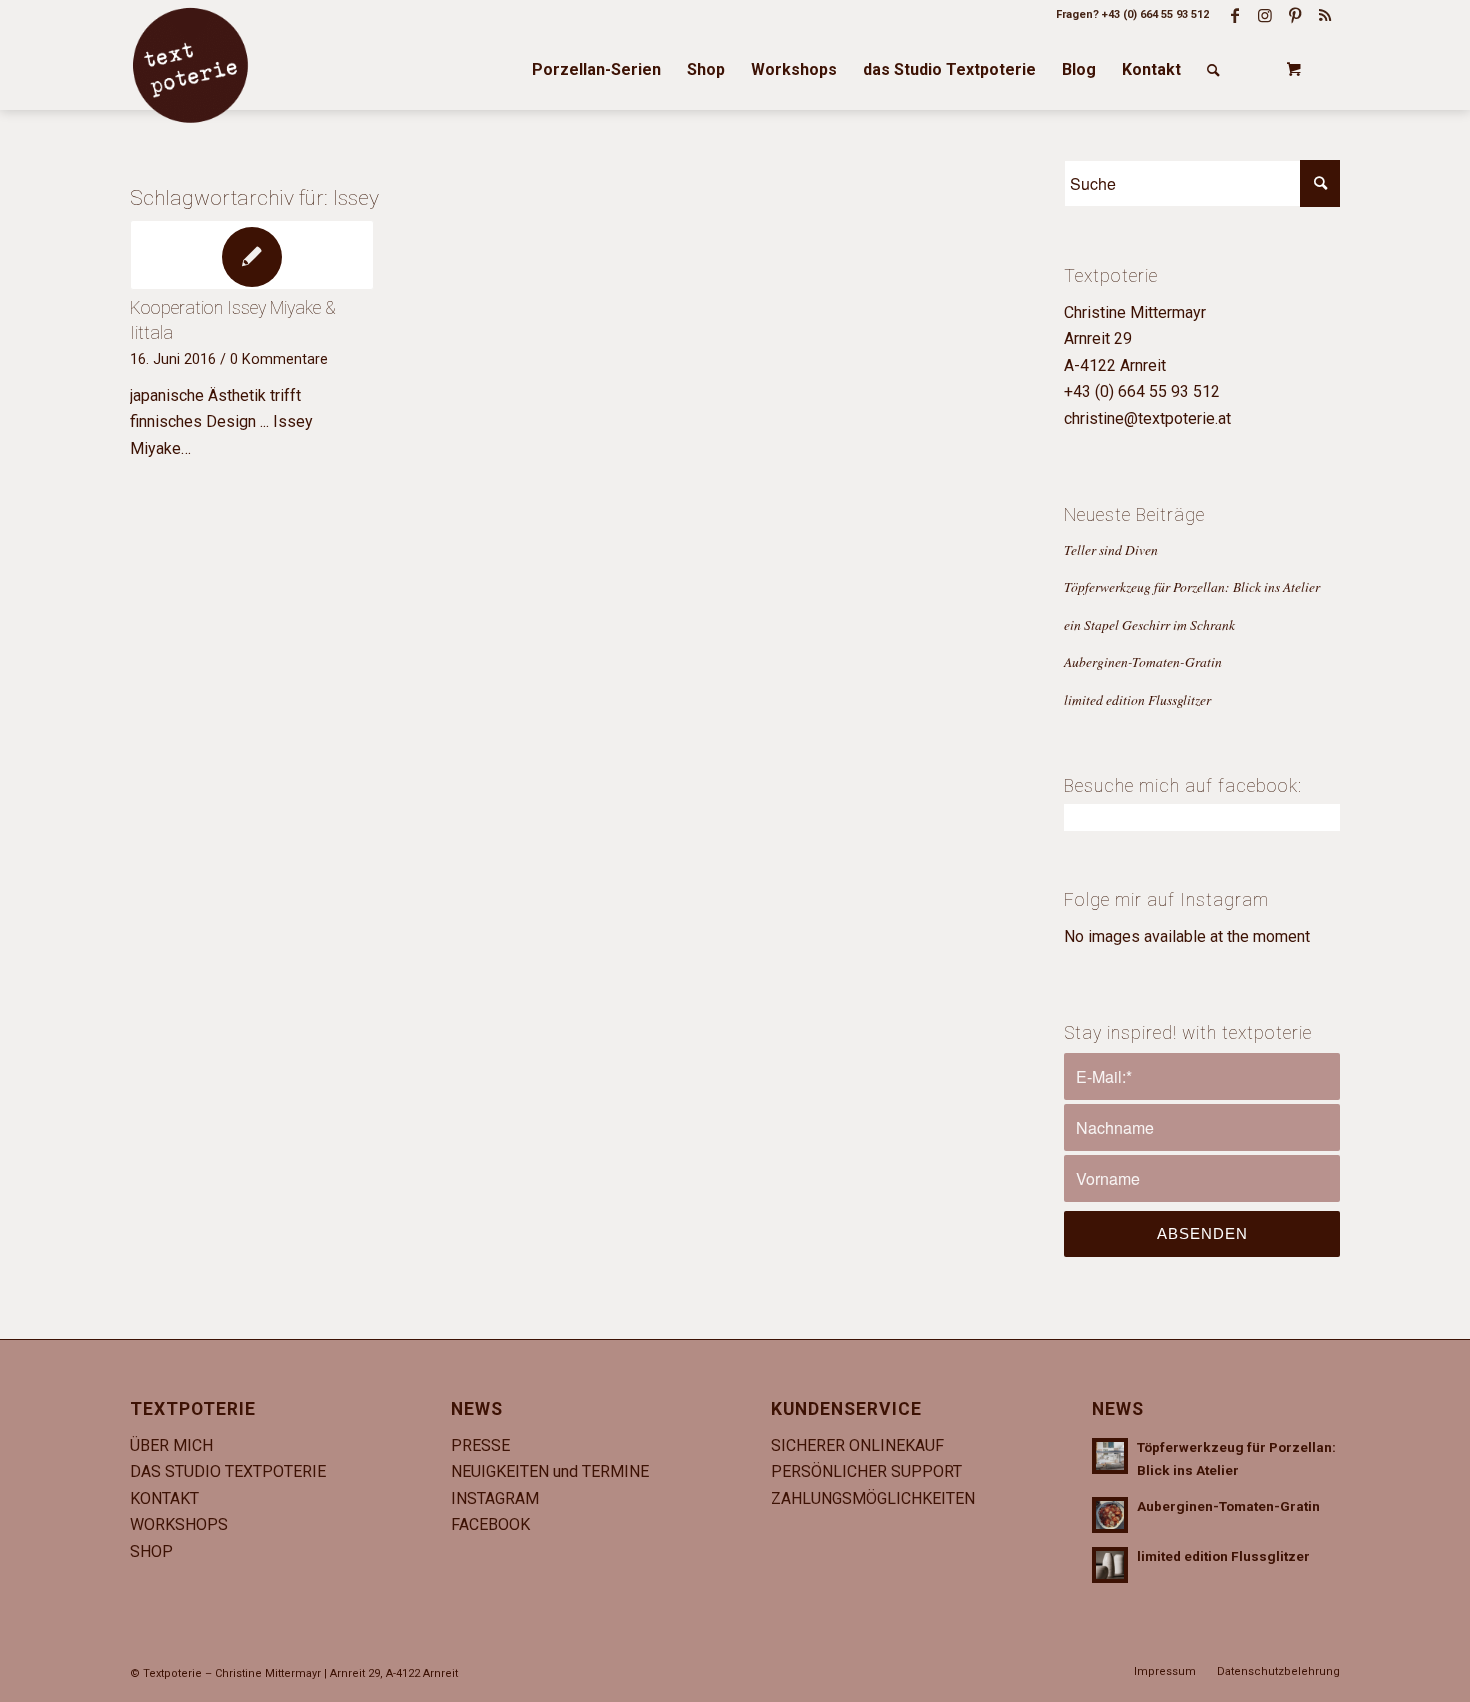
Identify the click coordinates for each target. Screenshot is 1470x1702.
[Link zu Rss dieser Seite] (1325, 15)
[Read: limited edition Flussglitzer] (1110, 1565)
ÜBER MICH (171, 1445)
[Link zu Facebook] (1235, 15)
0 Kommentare (279, 359)
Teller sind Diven (1111, 549)
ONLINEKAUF (896, 1445)
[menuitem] (596, 70)
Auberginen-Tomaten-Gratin (1143, 661)
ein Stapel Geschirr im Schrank (1149, 624)
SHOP (151, 1551)
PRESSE (480, 1445)
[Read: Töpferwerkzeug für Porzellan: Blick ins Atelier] (1110, 1456)
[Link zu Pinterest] (1295, 15)
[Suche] (1213, 70)
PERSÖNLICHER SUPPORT (866, 1471)
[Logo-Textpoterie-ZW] (190, 65)
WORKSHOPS (179, 1524)
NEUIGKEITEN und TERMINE (550, 1471)
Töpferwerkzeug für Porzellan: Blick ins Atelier (1192, 586)
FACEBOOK (490, 1524)
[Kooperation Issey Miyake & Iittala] (252, 255)
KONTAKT (164, 1498)
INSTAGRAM (495, 1498)
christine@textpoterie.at (1147, 418)
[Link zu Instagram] (1265, 15)
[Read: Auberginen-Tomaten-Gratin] (1110, 1515)
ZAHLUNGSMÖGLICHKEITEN (873, 1498)
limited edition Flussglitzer (1137, 699)
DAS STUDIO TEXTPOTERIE (228, 1471)
